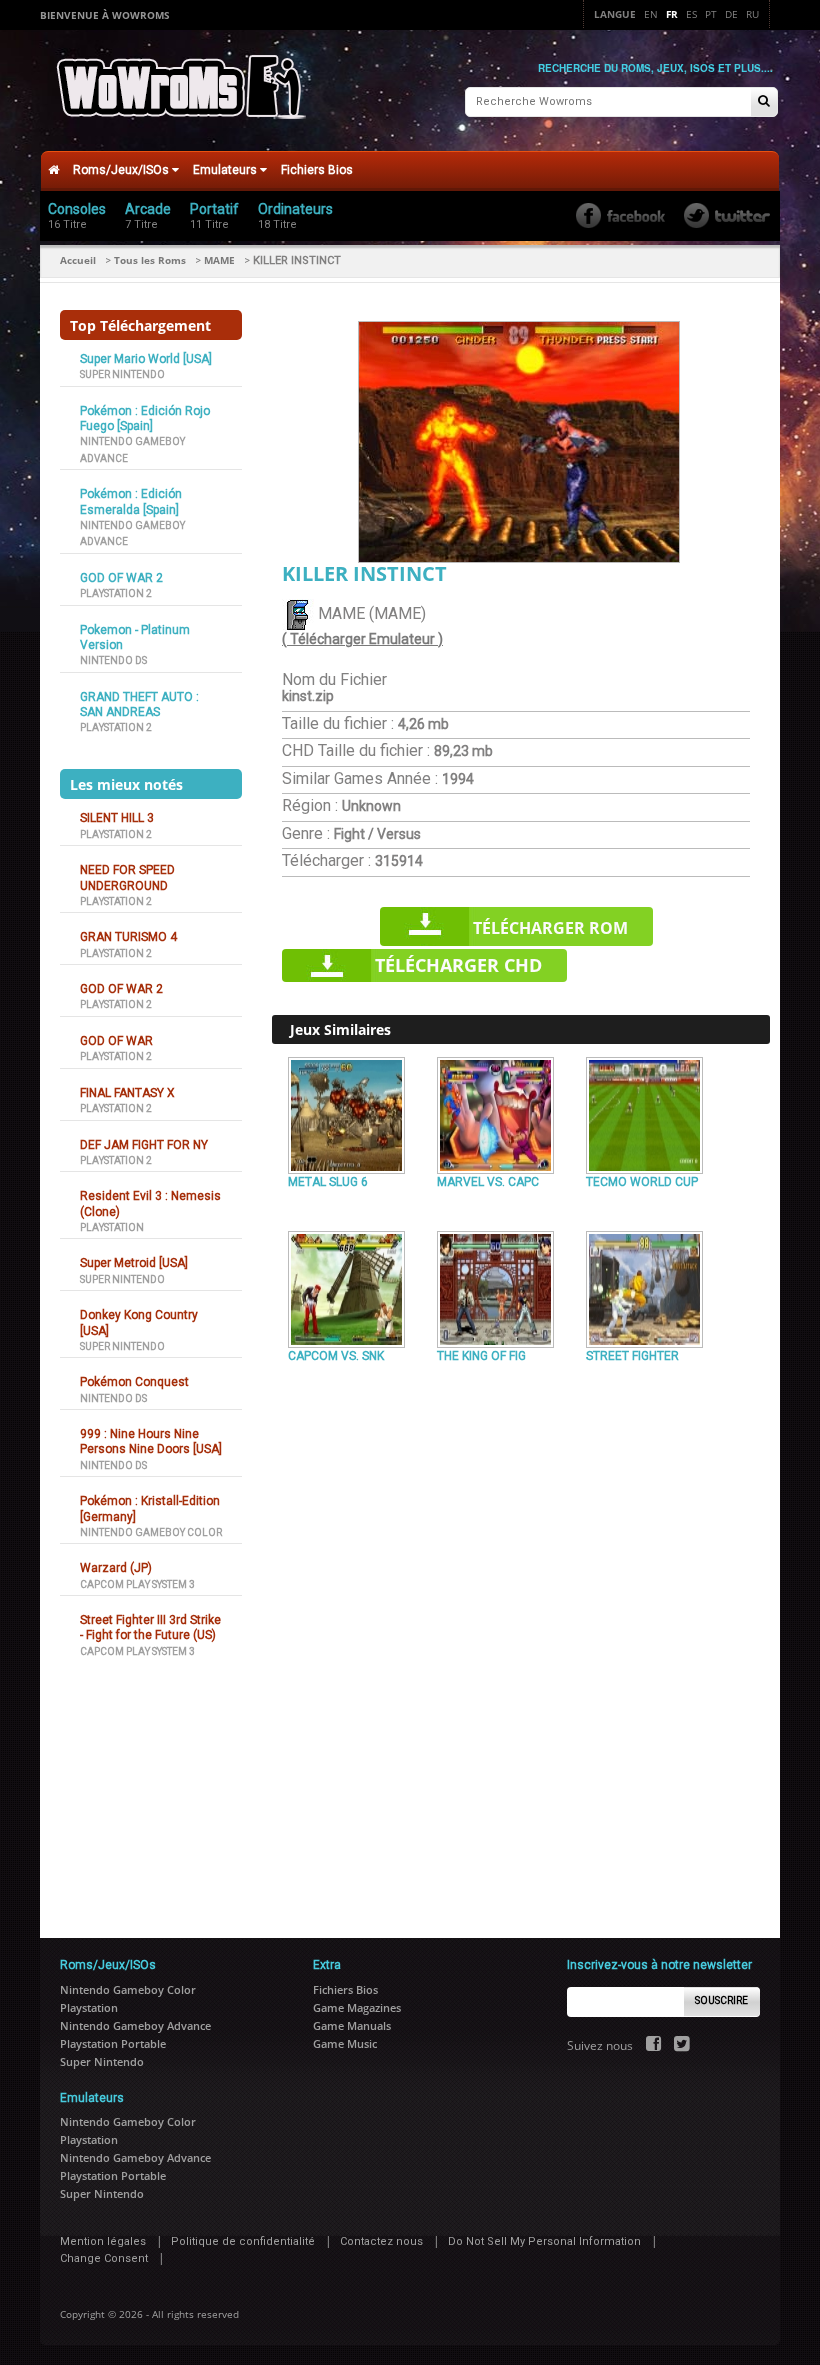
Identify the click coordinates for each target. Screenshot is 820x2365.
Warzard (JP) (116, 1568)
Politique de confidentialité (243, 2241)
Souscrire (721, 2000)
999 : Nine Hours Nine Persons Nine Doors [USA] (151, 1441)
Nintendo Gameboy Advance (135, 2025)
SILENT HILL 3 (117, 818)
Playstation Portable (113, 2043)
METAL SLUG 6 (328, 1182)
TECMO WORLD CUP (642, 1182)
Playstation (112, 1227)
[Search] (764, 102)
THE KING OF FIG (481, 1356)
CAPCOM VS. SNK (336, 1356)
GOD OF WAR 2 (121, 578)
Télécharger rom (550, 928)
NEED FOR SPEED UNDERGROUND (127, 877)
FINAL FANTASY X (127, 1093)
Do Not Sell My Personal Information (544, 2241)
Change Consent (104, 2258)
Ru (752, 14)
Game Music (345, 2043)
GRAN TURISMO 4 (128, 937)
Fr (672, 14)
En (651, 14)
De (731, 14)
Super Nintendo (122, 374)
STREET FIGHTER (632, 1356)
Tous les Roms (150, 260)
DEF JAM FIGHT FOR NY (144, 1145)
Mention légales (103, 2241)
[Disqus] (521, 1643)
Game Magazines (357, 2007)
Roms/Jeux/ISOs (122, 170)
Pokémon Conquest (134, 1382)
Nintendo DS (113, 660)
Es (691, 14)
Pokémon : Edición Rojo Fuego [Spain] (145, 418)
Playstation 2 (116, 593)
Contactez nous (381, 2241)
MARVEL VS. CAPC (488, 1182)
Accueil (78, 260)
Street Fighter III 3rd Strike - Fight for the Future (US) (150, 1627)
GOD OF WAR (116, 1041)
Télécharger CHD (458, 965)
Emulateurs (226, 170)
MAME (219, 260)
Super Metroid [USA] (134, 1263)
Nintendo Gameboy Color (151, 1532)
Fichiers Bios (317, 170)
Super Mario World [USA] (146, 359)
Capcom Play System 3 (137, 1584)
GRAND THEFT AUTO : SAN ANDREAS (139, 704)
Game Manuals (352, 2025)
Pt (711, 14)
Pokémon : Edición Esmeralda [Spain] (131, 501)
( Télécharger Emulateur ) (362, 639)
